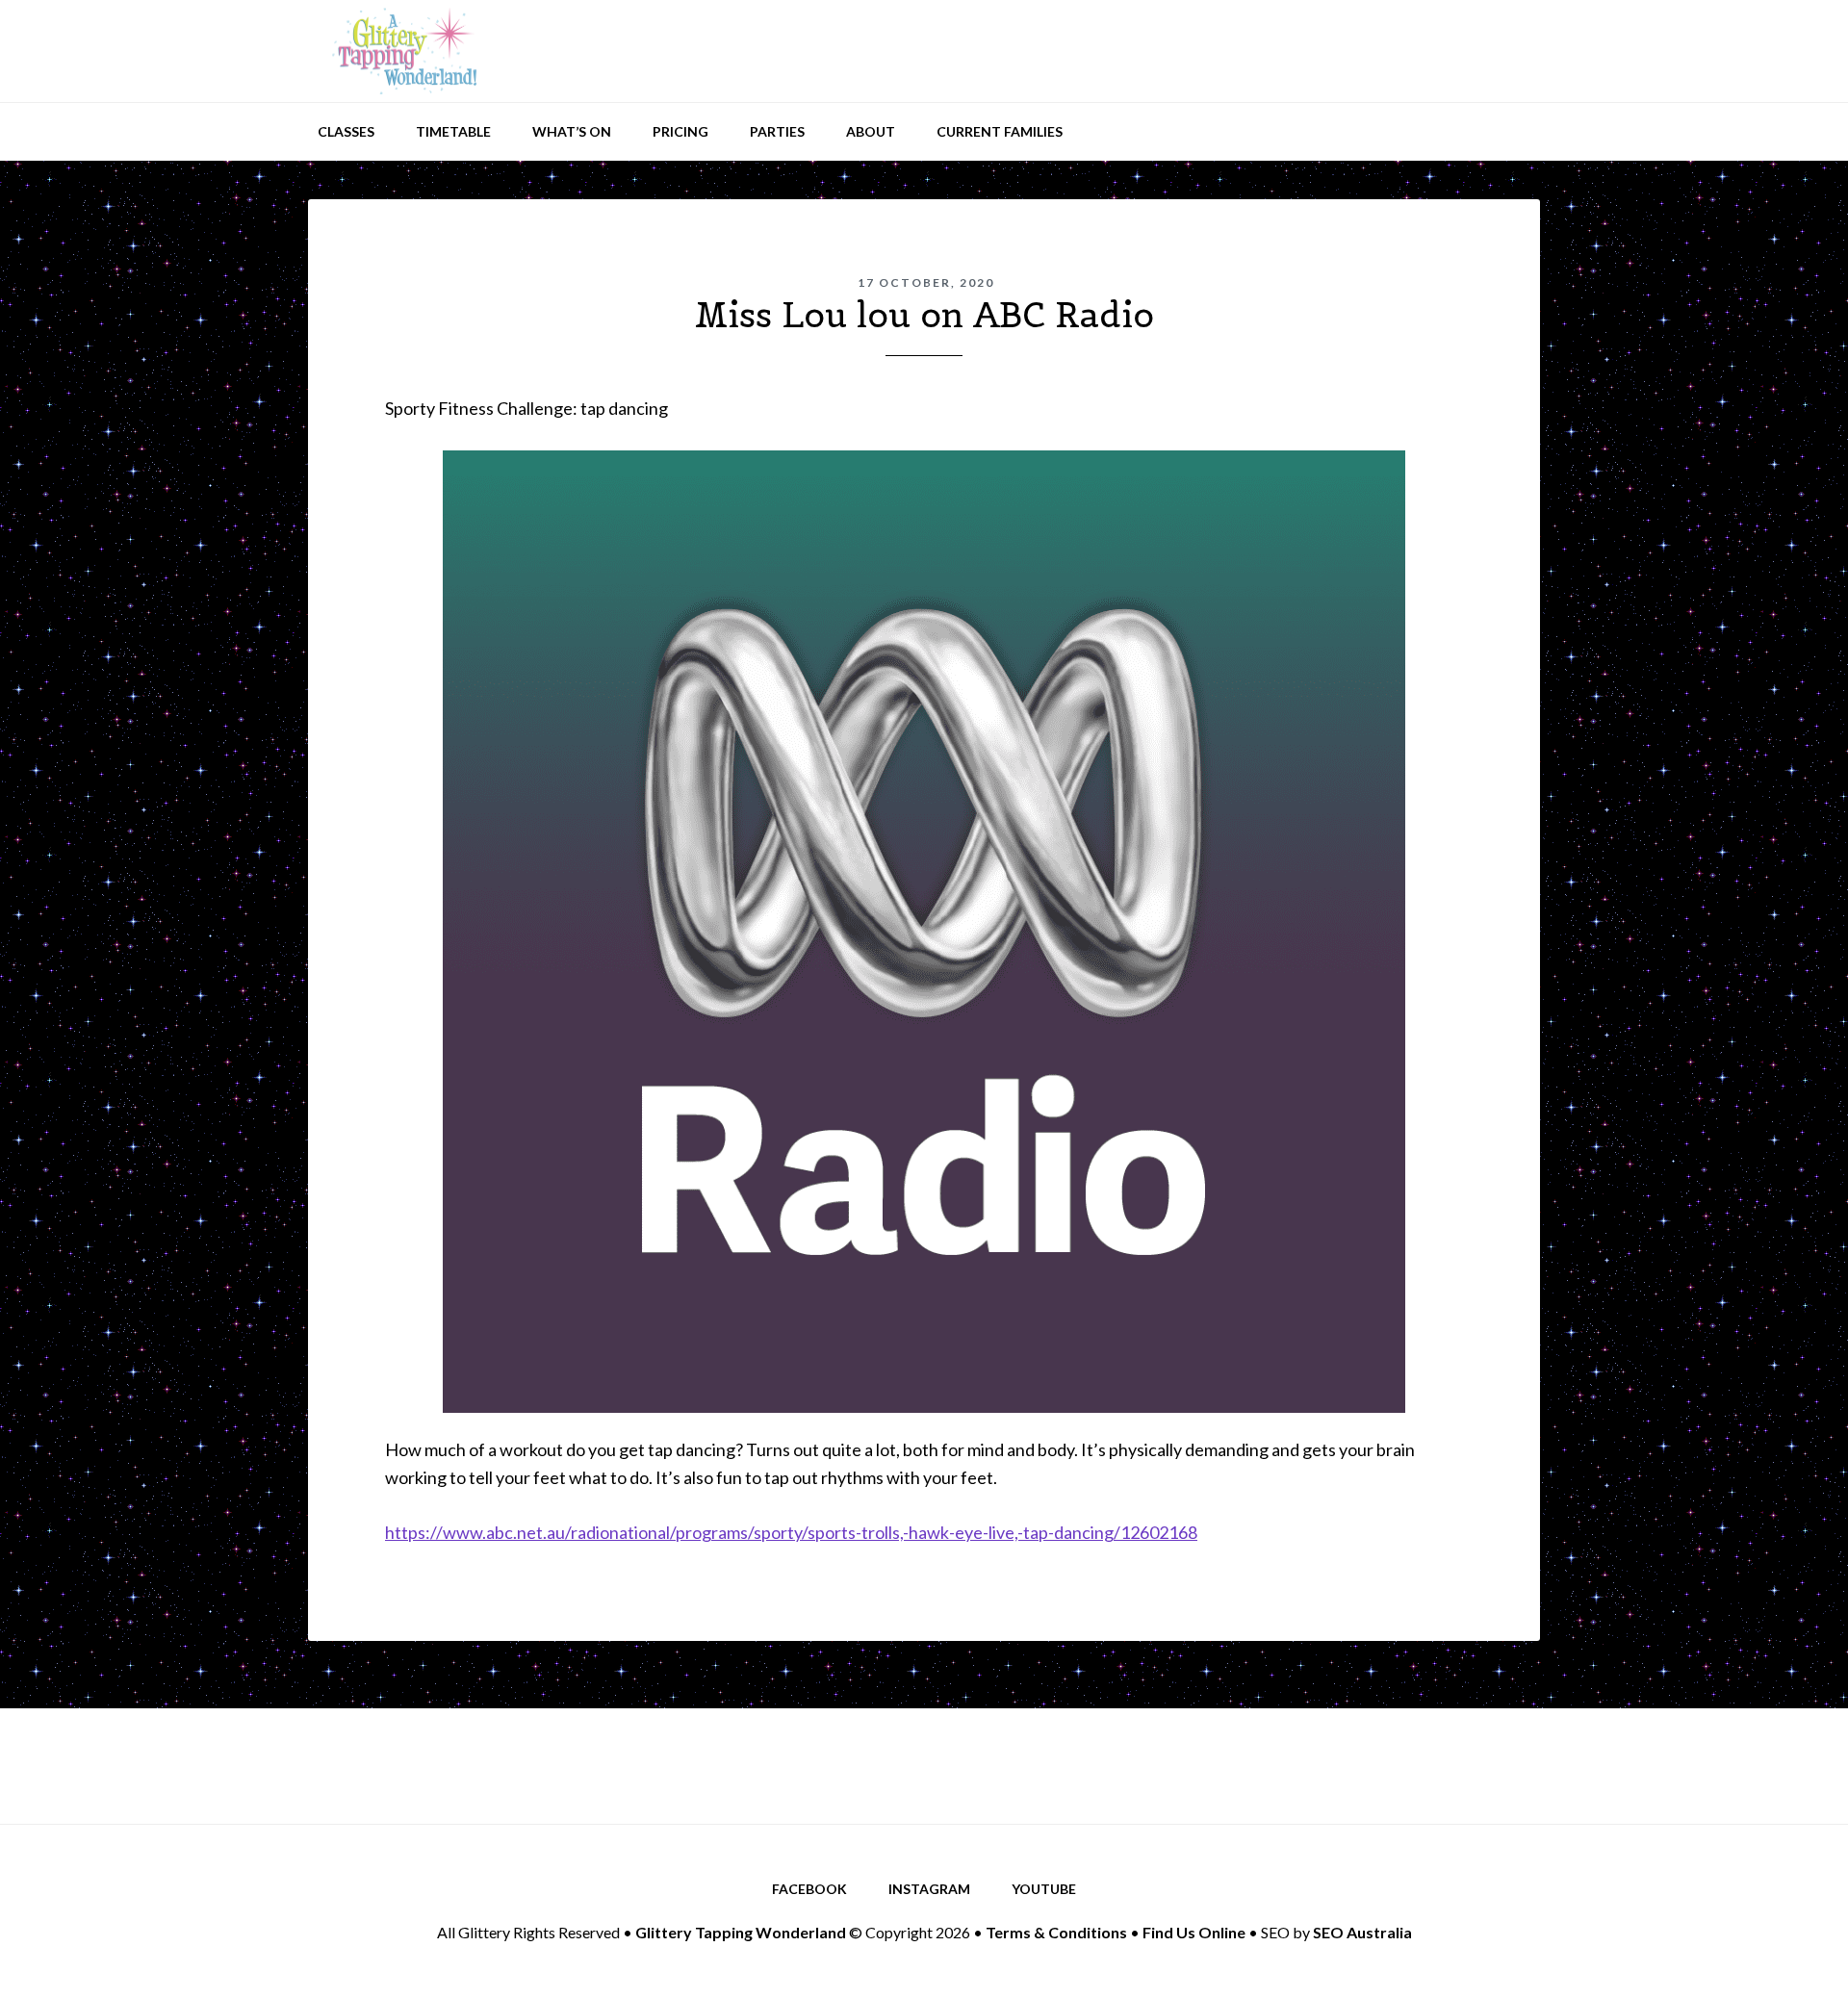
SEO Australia (1362, 1932)
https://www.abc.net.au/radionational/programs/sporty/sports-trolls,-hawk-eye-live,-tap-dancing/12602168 (791, 1532)
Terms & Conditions (1056, 1932)
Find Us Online (1194, 1932)
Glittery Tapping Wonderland (404, 51)
